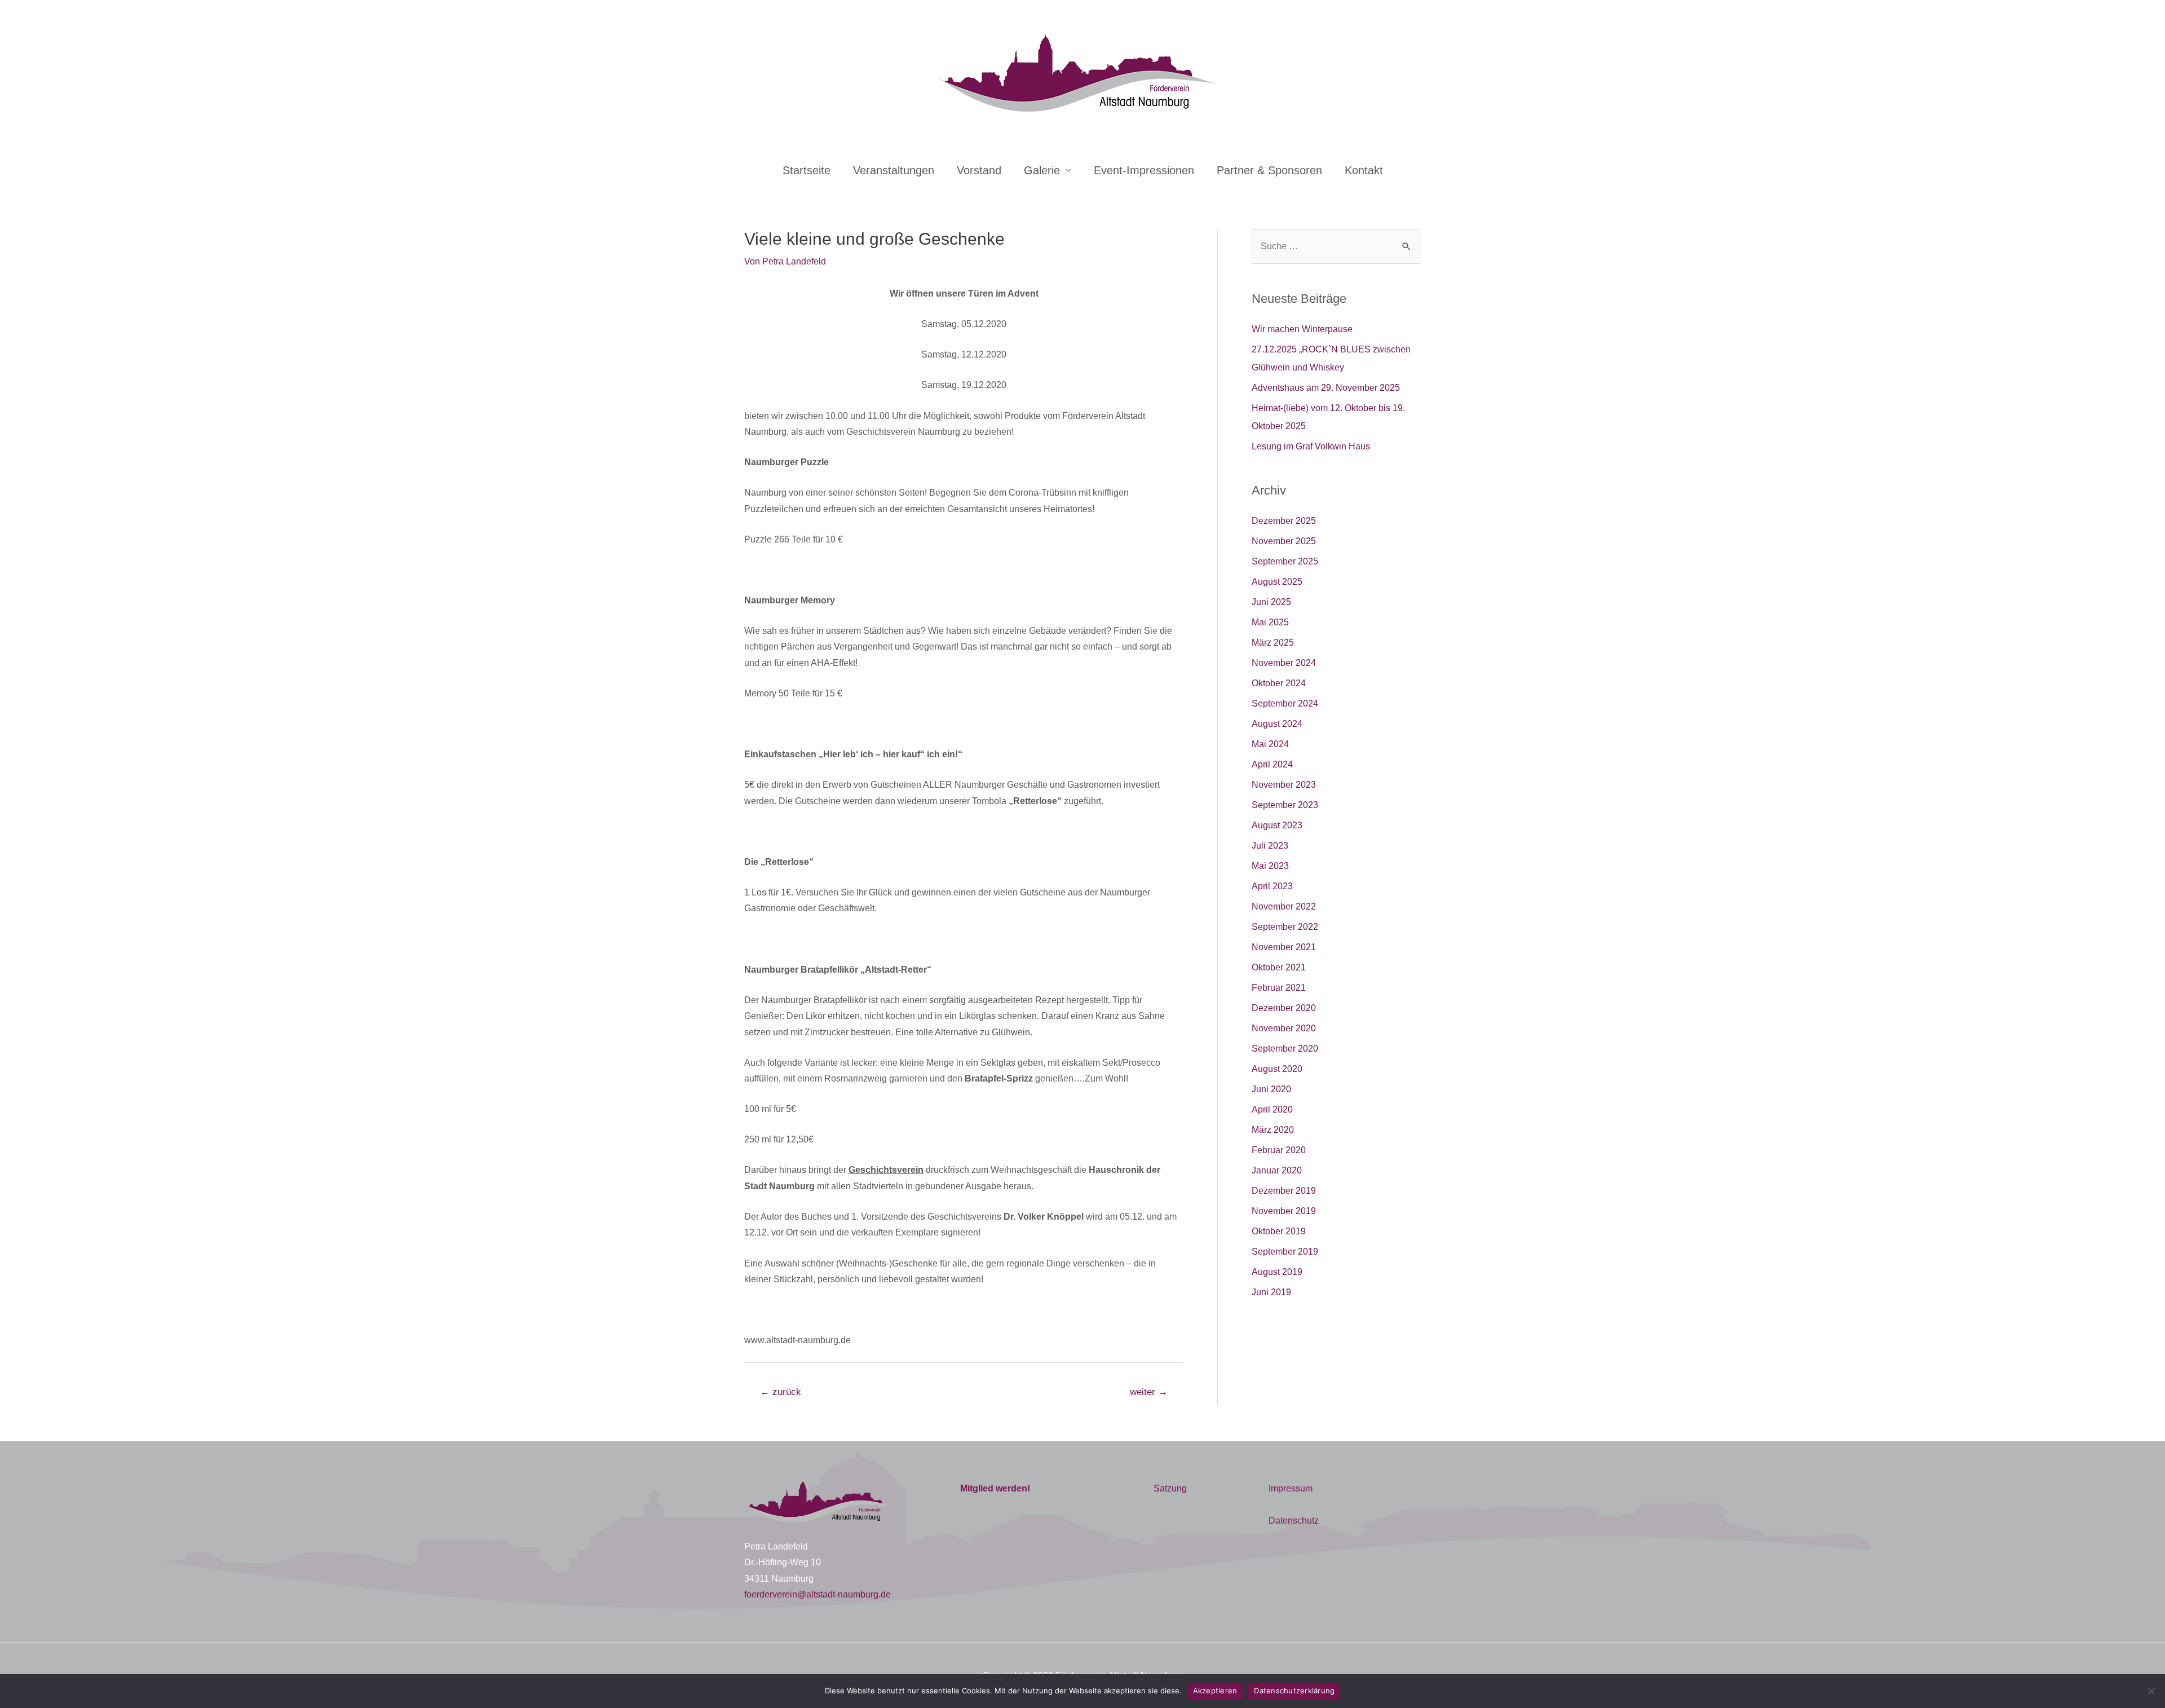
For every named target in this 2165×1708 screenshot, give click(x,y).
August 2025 (1277, 582)
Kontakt (1364, 170)
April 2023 (1272, 886)
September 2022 (1285, 927)
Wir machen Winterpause (1302, 329)
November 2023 (1284, 785)
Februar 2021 (1279, 988)
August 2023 (1277, 825)
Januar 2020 (1277, 1170)
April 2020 (1272, 1109)
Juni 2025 (1271, 602)
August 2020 (1277, 1069)
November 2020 (1284, 1028)
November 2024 (1284, 663)
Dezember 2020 (1284, 1008)
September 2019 (1285, 1252)
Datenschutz (1294, 1521)
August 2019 (1277, 1272)
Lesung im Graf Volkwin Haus (1311, 446)
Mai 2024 (1270, 744)
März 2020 (1273, 1130)
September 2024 (1285, 703)
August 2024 (1277, 724)
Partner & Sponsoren (1269, 170)
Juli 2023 (1270, 846)
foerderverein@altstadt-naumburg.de (818, 1594)
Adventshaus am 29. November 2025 (1326, 388)
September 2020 (1285, 1049)
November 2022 (1284, 906)
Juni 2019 (1271, 1292)
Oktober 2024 (1279, 683)
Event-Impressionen (1144, 170)
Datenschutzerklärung (1294, 1691)
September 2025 (1285, 561)
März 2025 (1273, 643)
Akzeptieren (1215, 1691)
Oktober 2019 (1279, 1231)
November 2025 (1284, 541)
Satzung (1170, 1488)
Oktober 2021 (1279, 967)
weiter (1149, 1392)
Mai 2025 (1270, 622)
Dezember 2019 (1284, 1191)
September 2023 (1285, 805)
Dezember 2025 (1284, 521)
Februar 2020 (1279, 1150)
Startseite (807, 170)
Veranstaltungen (894, 170)
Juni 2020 (1271, 1089)
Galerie (1042, 170)
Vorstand (979, 170)
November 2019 (1284, 1211)
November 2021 (1284, 947)
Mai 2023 (1270, 866)
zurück (781, 1392)
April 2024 (1272, 764)
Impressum (1291, 1488)
